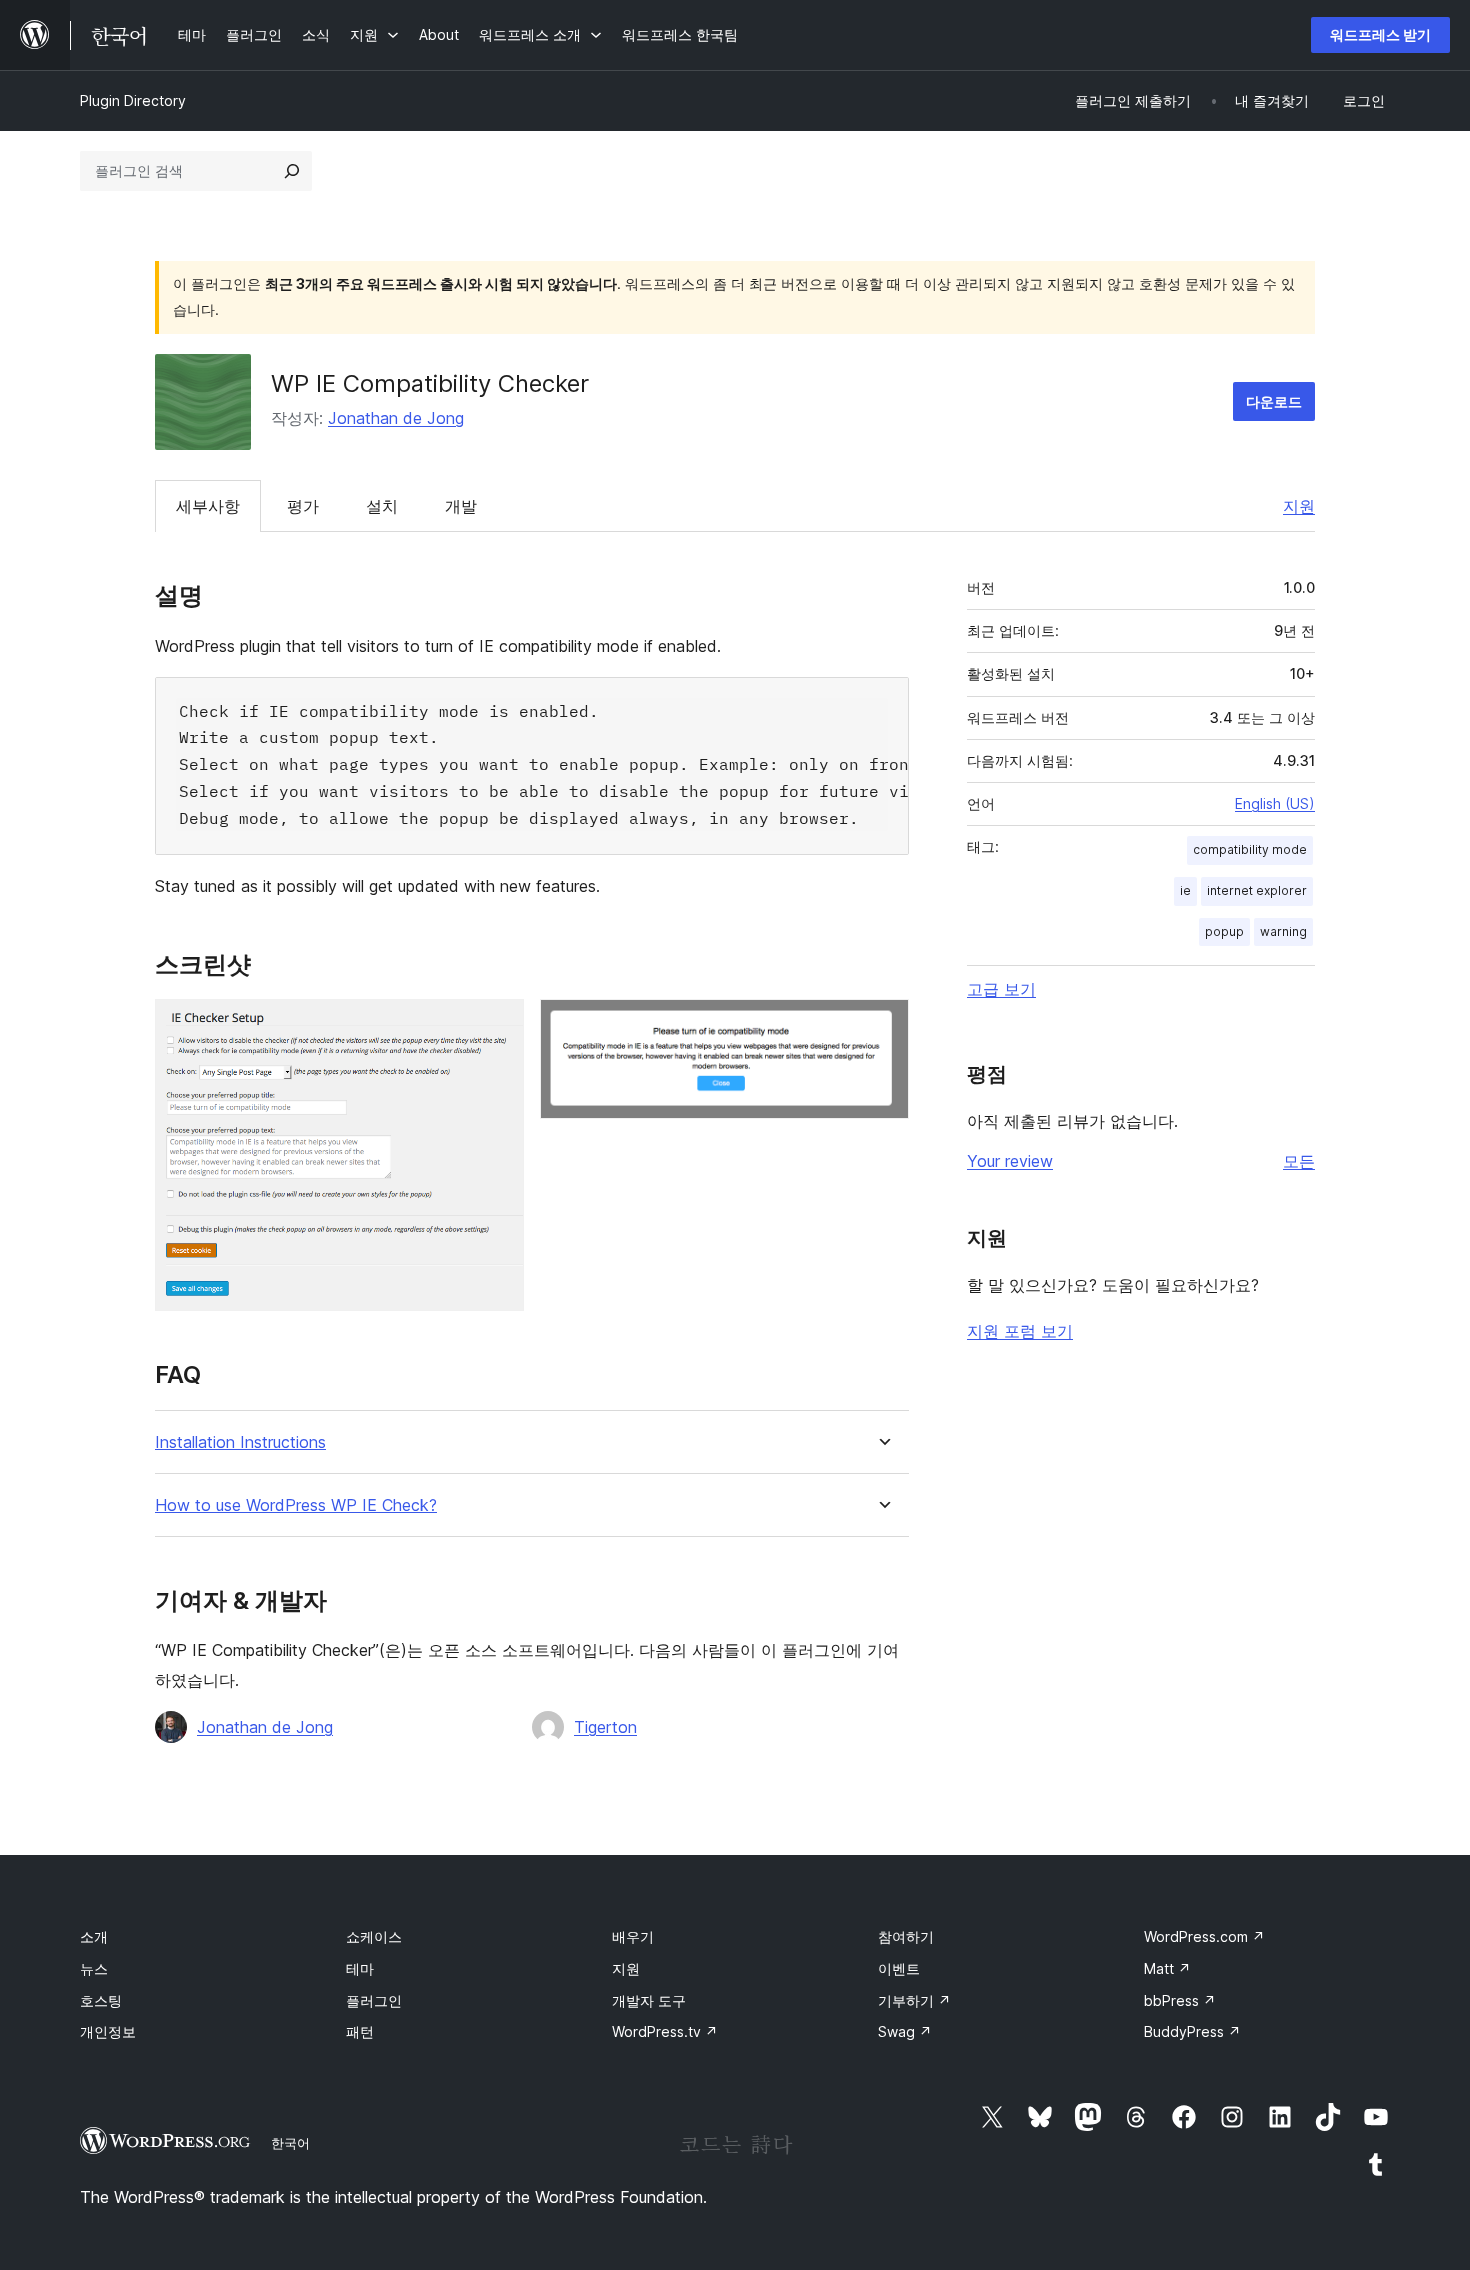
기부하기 (914, 2000)
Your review (1010, 1161)
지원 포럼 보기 (1020, 1331)
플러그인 (374, 2000)
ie (1185, 890)
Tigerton (605, 1727)
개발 (461, 506)
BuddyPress (1192, 2031)
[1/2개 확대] (497, 1026)
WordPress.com (1204, 1936)
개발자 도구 (649, 2000)
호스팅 (101, 2000)
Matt (1167, 1968)
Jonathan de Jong (396, 418)
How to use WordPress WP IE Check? (296, 1505)
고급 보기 (1001, 989)
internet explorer (1257, 890)
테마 (360, 1968)
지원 (1299, 506)
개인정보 (108, 2031)
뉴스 (94, 1968)
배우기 (633, 1936)
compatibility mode (1250, 849)
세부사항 (208, 506)
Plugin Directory (133, 100)
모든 (1299, 1161)
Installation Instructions (240, 1442)
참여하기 (906, 1936)
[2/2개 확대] (882, 1026)
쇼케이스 (374, 1936)
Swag (905, 2031)
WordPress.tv (665, 2031)
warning (1283, 931)
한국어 (290, 2143)
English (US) (1275, 803)
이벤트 (899, 1968)
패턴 (360, 2031)
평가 (303, 506)
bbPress (1180, 2000)
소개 (94, 1936)
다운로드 (1274, 401)
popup (1224, 931)
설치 (382, 506)
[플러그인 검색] (292, 171)
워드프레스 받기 (1380, 34)
